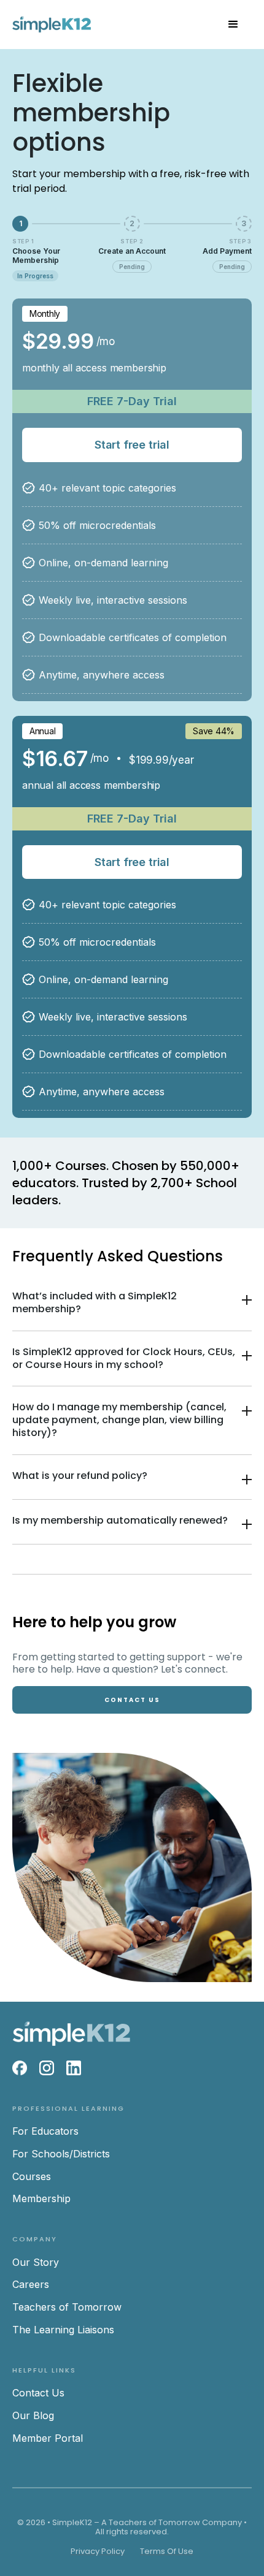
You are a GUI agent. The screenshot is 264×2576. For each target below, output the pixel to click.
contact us (132, 1700)
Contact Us (38, 2393)
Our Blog (33, 2415)
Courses (32, 2176)
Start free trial (132, 445)
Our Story (36, 2262)
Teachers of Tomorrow (67, 2307)
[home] (52, 25)
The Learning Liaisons (63, 2330)
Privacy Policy (98, 2551)
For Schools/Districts (61, 2154)
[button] (233, 25)
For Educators (45, 2131)
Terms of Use (167, 2551)
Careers (31, 2284)
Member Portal (48, 2438)
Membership (41, 2198)
